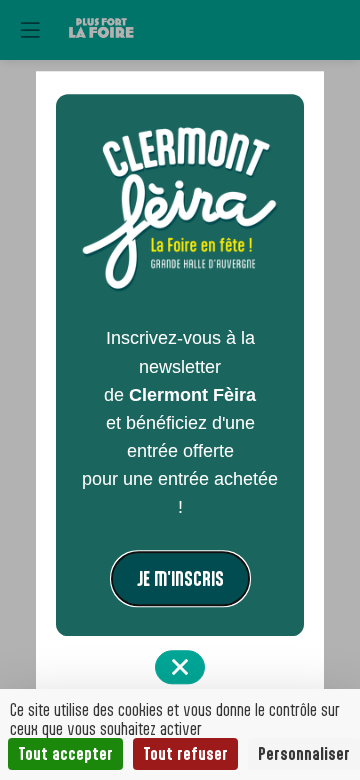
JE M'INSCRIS (180, 579)
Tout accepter (65, 753)
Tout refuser (185, 753)
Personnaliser (304, 753)
